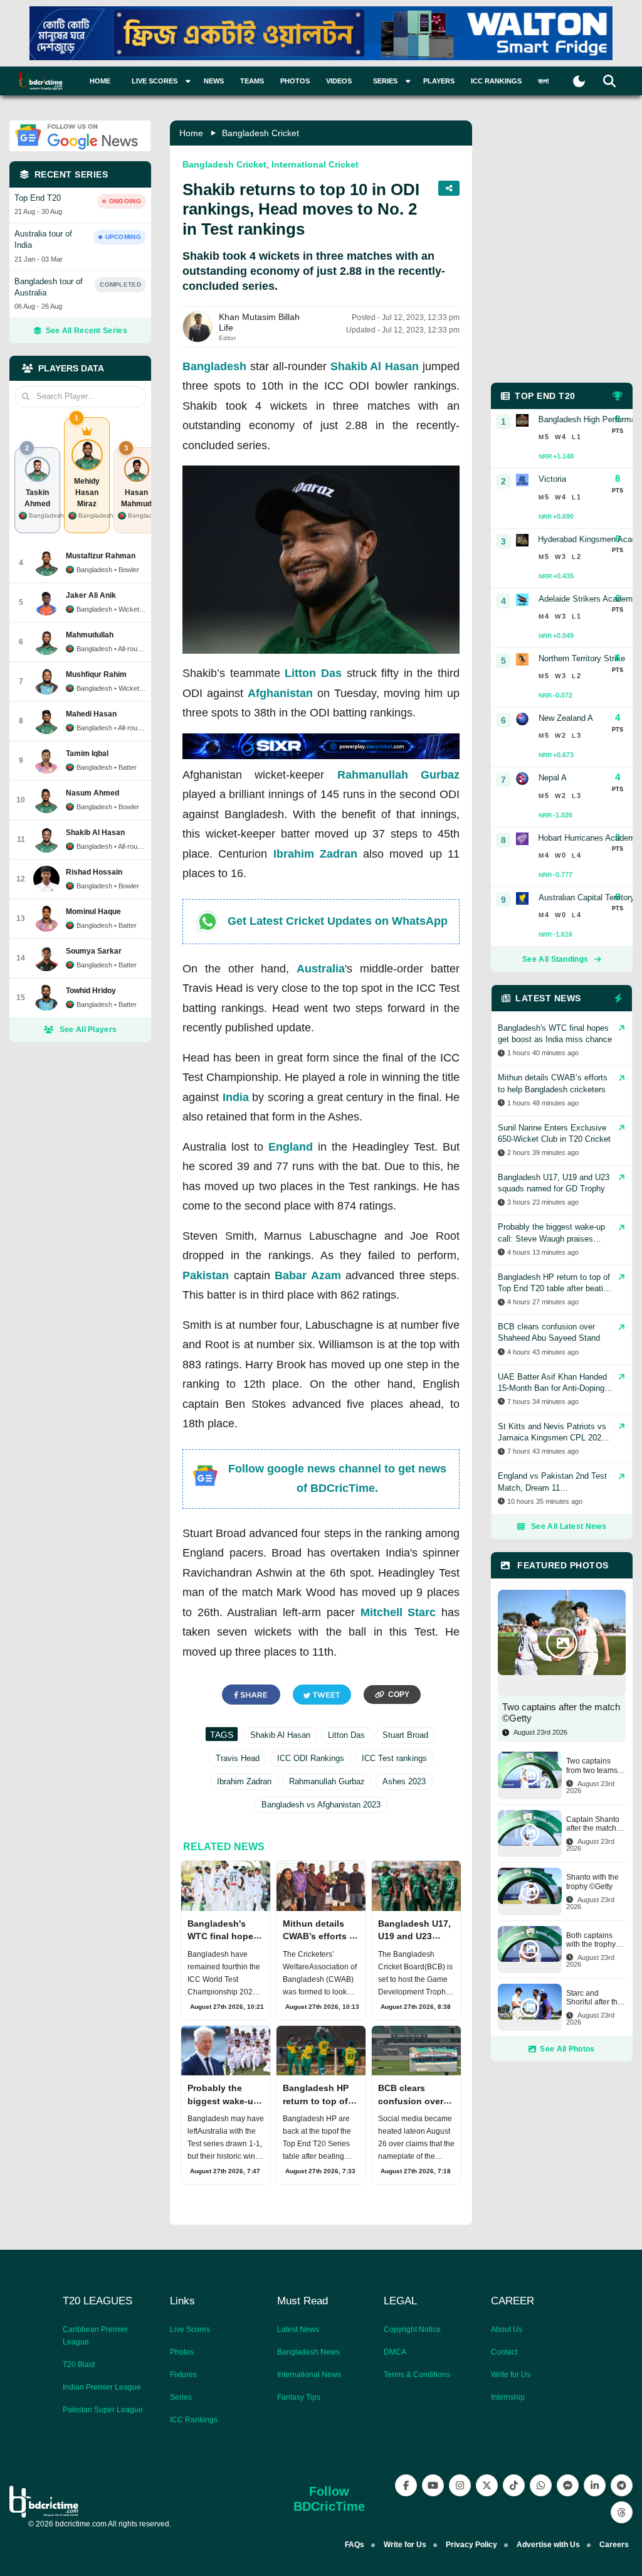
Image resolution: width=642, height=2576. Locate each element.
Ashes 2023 (404, 1781)
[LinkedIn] (595, 2485)
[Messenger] (568, 2485)
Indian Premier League (102, 2387)
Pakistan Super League (103, 2410)
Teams (252, 81)
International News (309, 2375)
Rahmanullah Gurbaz (398, 775)
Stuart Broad (405, 1735)
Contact (504, 2352)
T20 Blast (79, 2365)
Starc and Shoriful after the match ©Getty (594, 1998)
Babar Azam (308, 1275)
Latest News (298, 2329)
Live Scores (190, 2329)
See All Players (88, 1030)
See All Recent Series (87, 331)
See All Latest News (569, 1526)
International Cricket (315, 164)
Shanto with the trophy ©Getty (592, 1881)
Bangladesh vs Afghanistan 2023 (321, 1805)
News (214, 81)
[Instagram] (460, 2485)
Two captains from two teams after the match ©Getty (592, 1766)
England (291, 1147)
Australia (321, 969)
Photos (295, 81)
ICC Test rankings (394, 1758)
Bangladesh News (308, 2352)
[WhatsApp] (541, 2485)
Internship (508, 2397)
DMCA (395, 2352)
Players (439, 81)
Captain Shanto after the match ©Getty (593, 1824)
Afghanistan (280, 693)
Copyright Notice (412, 2329)
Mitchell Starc (398, 1612)
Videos (339, 81)
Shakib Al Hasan (375, 366)
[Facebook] (406, 2485)
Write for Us (511, 2375)
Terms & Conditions (417, 2375)
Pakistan (206, 1275)
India (236, 1097)
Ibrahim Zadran (315, 854)
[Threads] (622, 2512)
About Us (507, 2329)
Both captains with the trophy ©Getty (591, 1940)
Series (181, 2397)
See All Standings (555, 959)
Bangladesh (214, 366)
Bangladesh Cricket (260, 133)
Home (100, 81)
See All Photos (567, 2049)
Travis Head (238, 1758)
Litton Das (313, 673)
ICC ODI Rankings (311, 1758)
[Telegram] (622, 2485)
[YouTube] (433, 2485)
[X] (487, 2485)
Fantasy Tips (299, 2397)
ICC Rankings (496, 81)
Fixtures (183, 2375)
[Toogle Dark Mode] (579, 81)
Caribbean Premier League (95, 2336)
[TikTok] (514, 2485)
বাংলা (543, 81)
